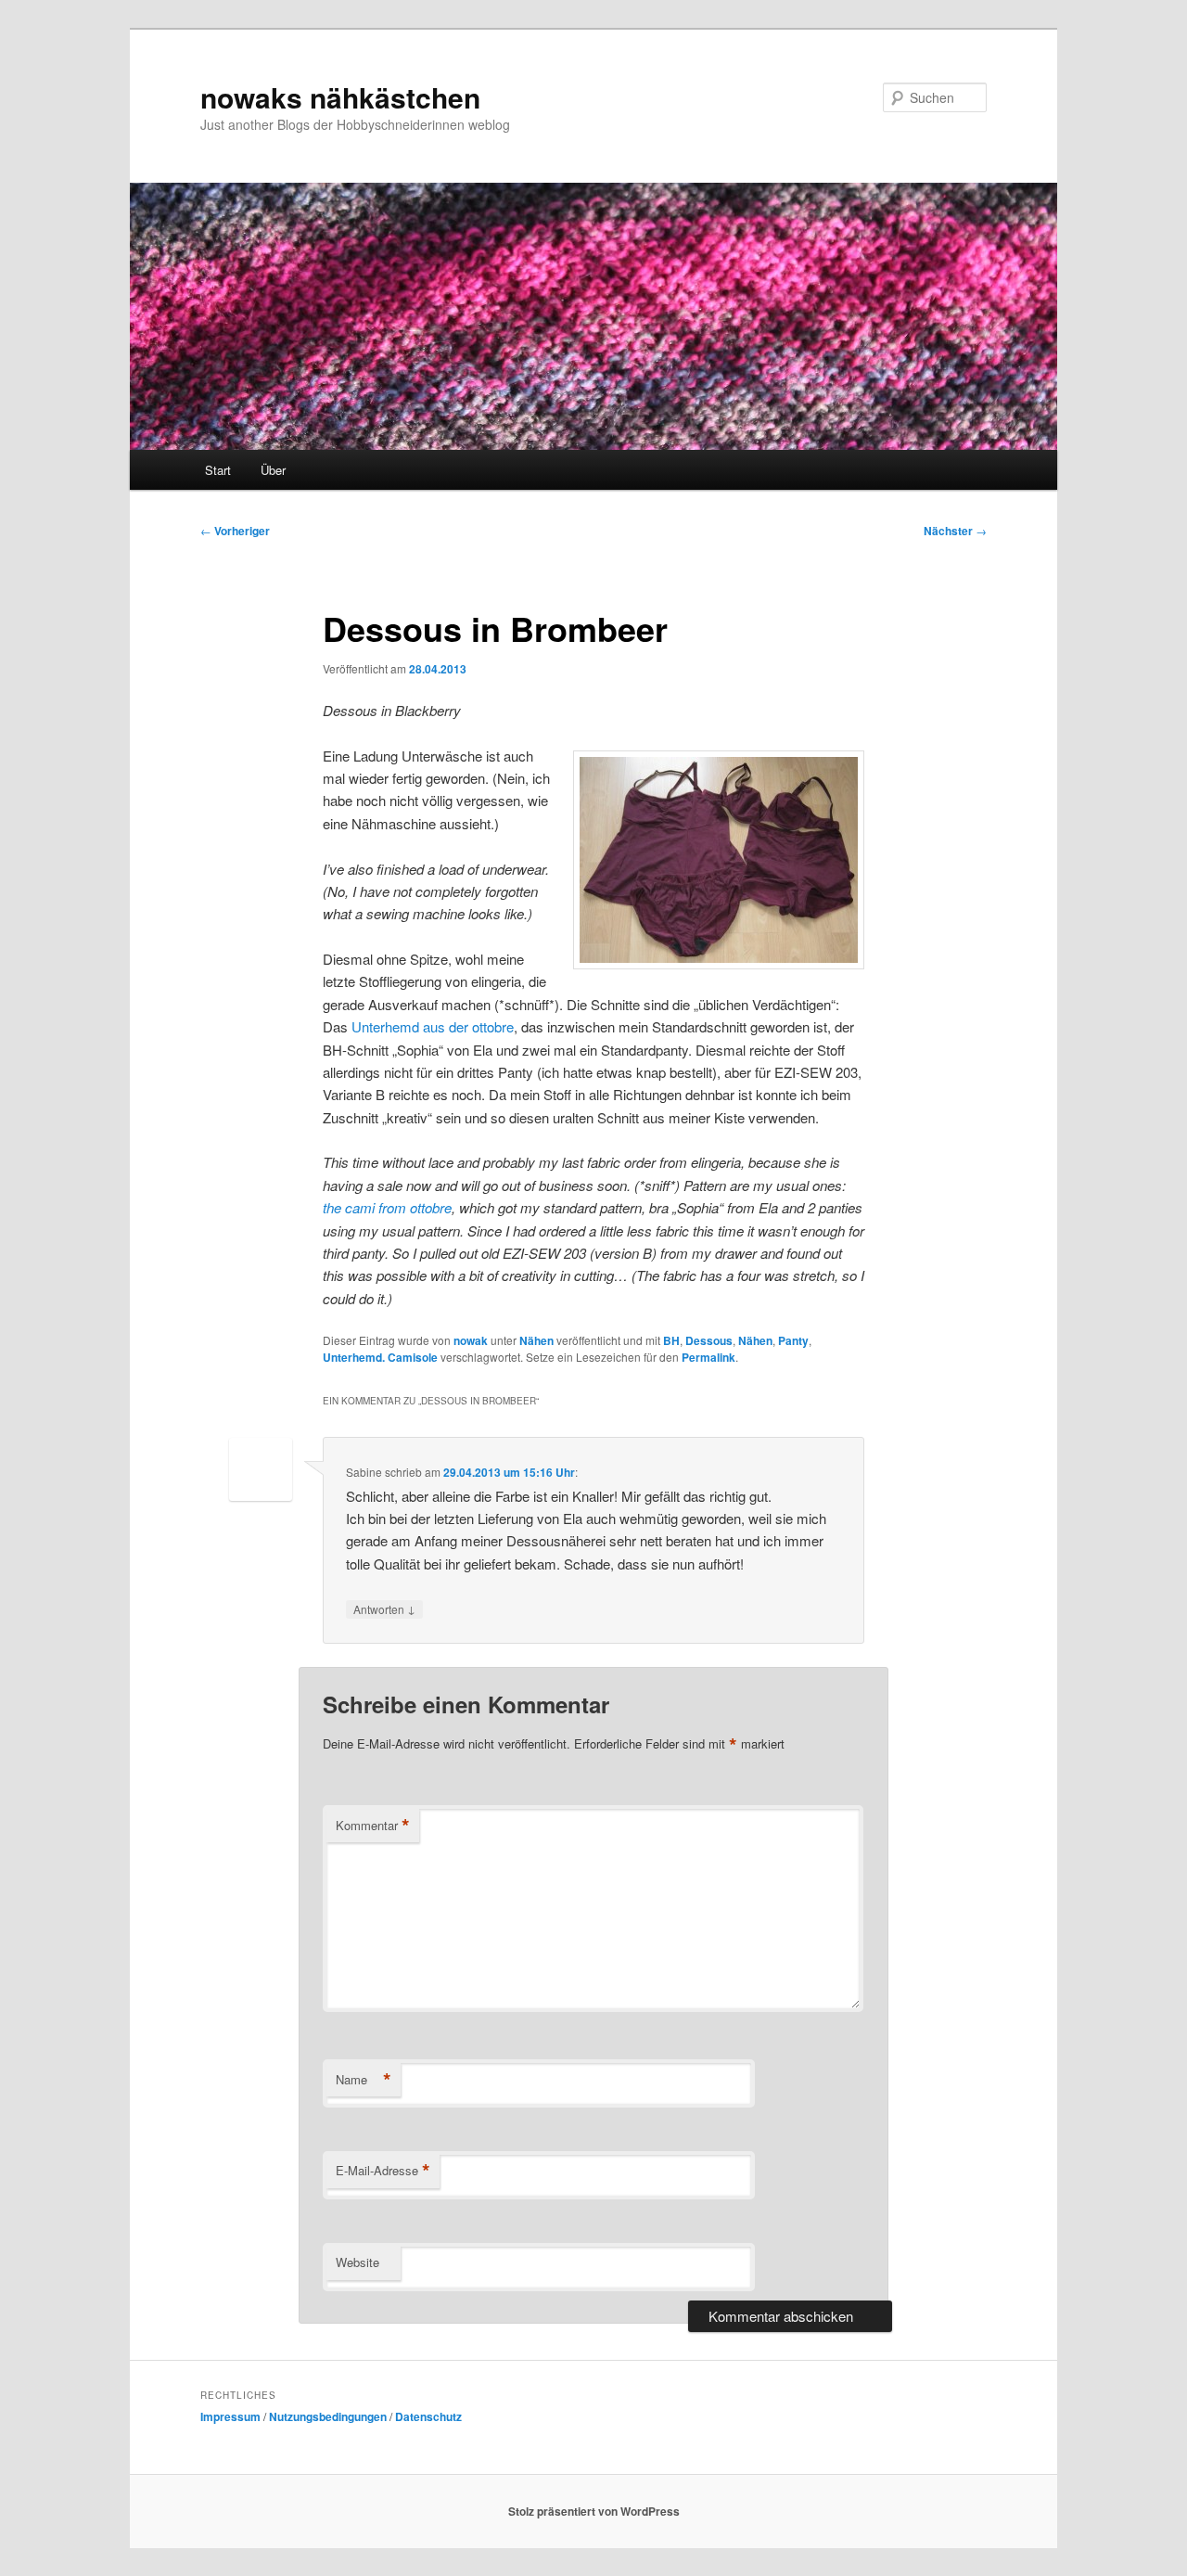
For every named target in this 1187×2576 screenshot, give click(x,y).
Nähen (536, 1340)
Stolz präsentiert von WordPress (594, 2511)
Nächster (955, 531)
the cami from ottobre (387, 1207)
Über (273, 470)
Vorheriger (235, 531)
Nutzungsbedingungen (328, 2416)
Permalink (708, 1357)
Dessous (709, 1340)
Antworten (384, 1608)
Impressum (230, 2416)
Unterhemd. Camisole (380, 1357)
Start (218, 470)
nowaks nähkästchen (340, 97)
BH (671, 1340)
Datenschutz (428, 2416)
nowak (471, 1340)
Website (357, 2262)
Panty (793, 1340)
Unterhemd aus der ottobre (433, 1026)
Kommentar (373, 1826)
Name (364, 2080)
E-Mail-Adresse (383, 2171)
